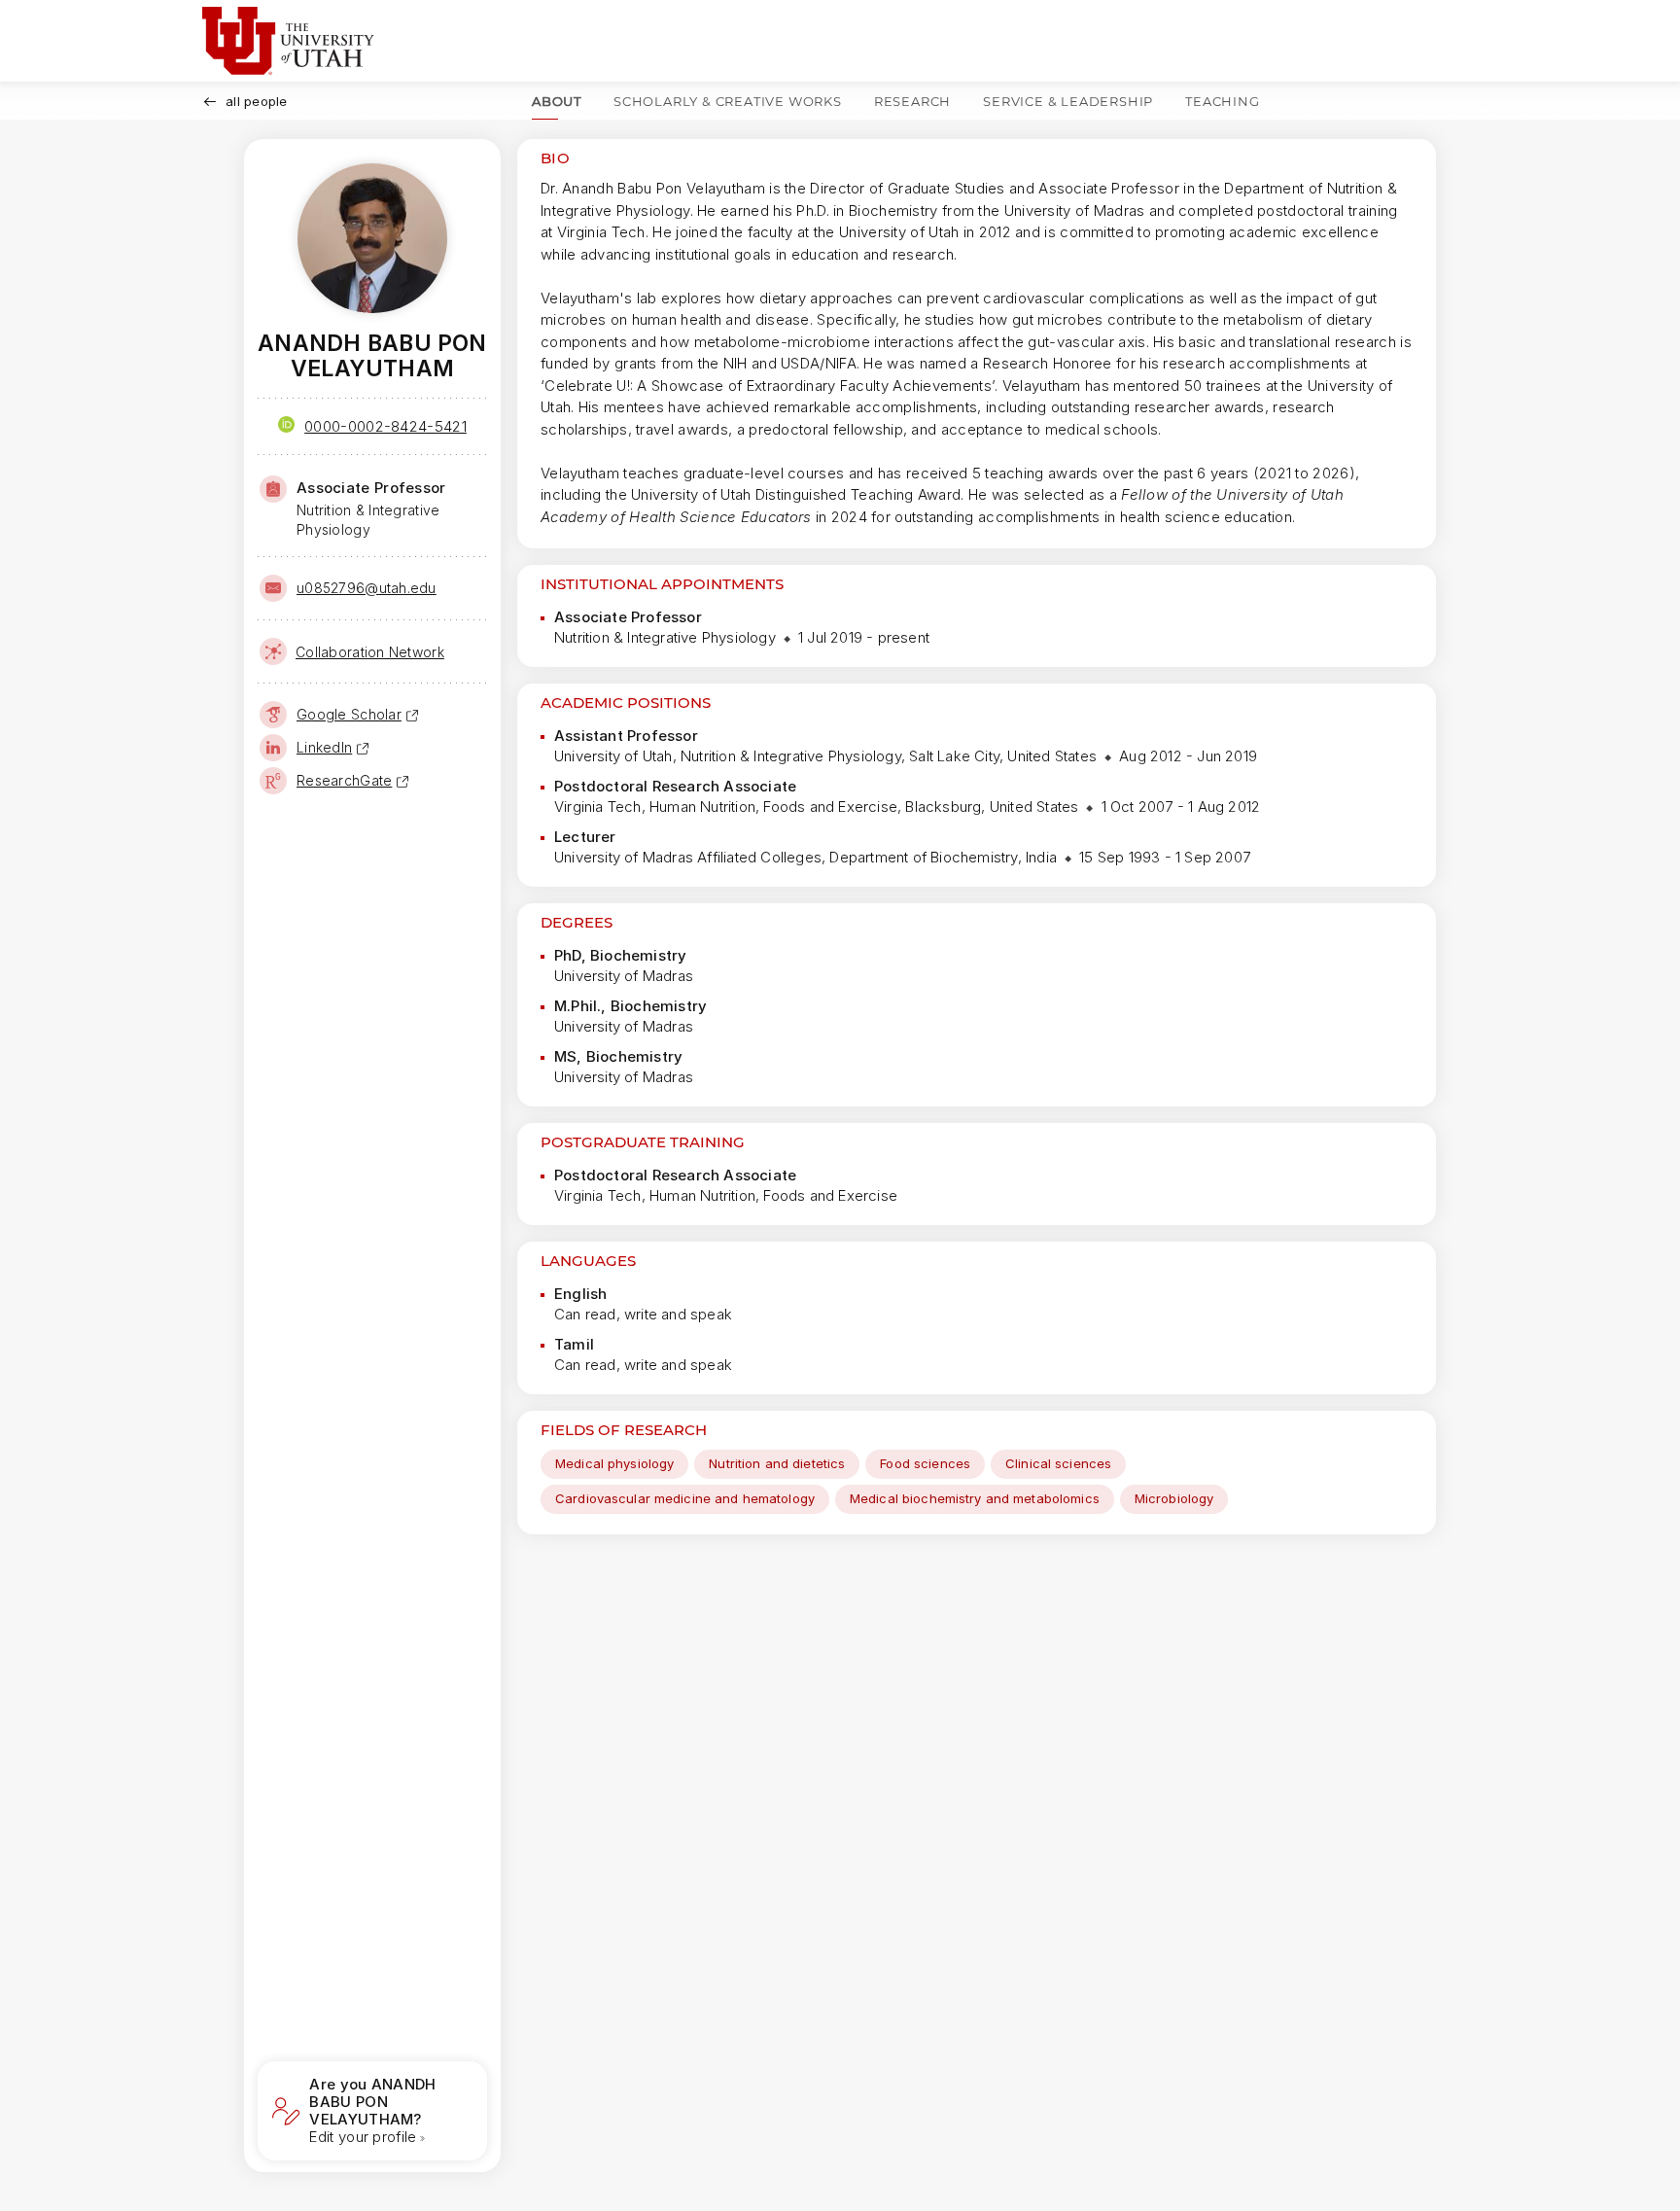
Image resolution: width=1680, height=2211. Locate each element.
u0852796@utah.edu (367, 588)
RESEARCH (912, 101)
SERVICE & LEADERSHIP (1068, 101)
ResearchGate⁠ (344, 780)
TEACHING (1222, 101)
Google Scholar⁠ (349, 714)
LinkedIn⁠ (324, 747)
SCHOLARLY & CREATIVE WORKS (728, 101)
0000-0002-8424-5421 (385, 426)
